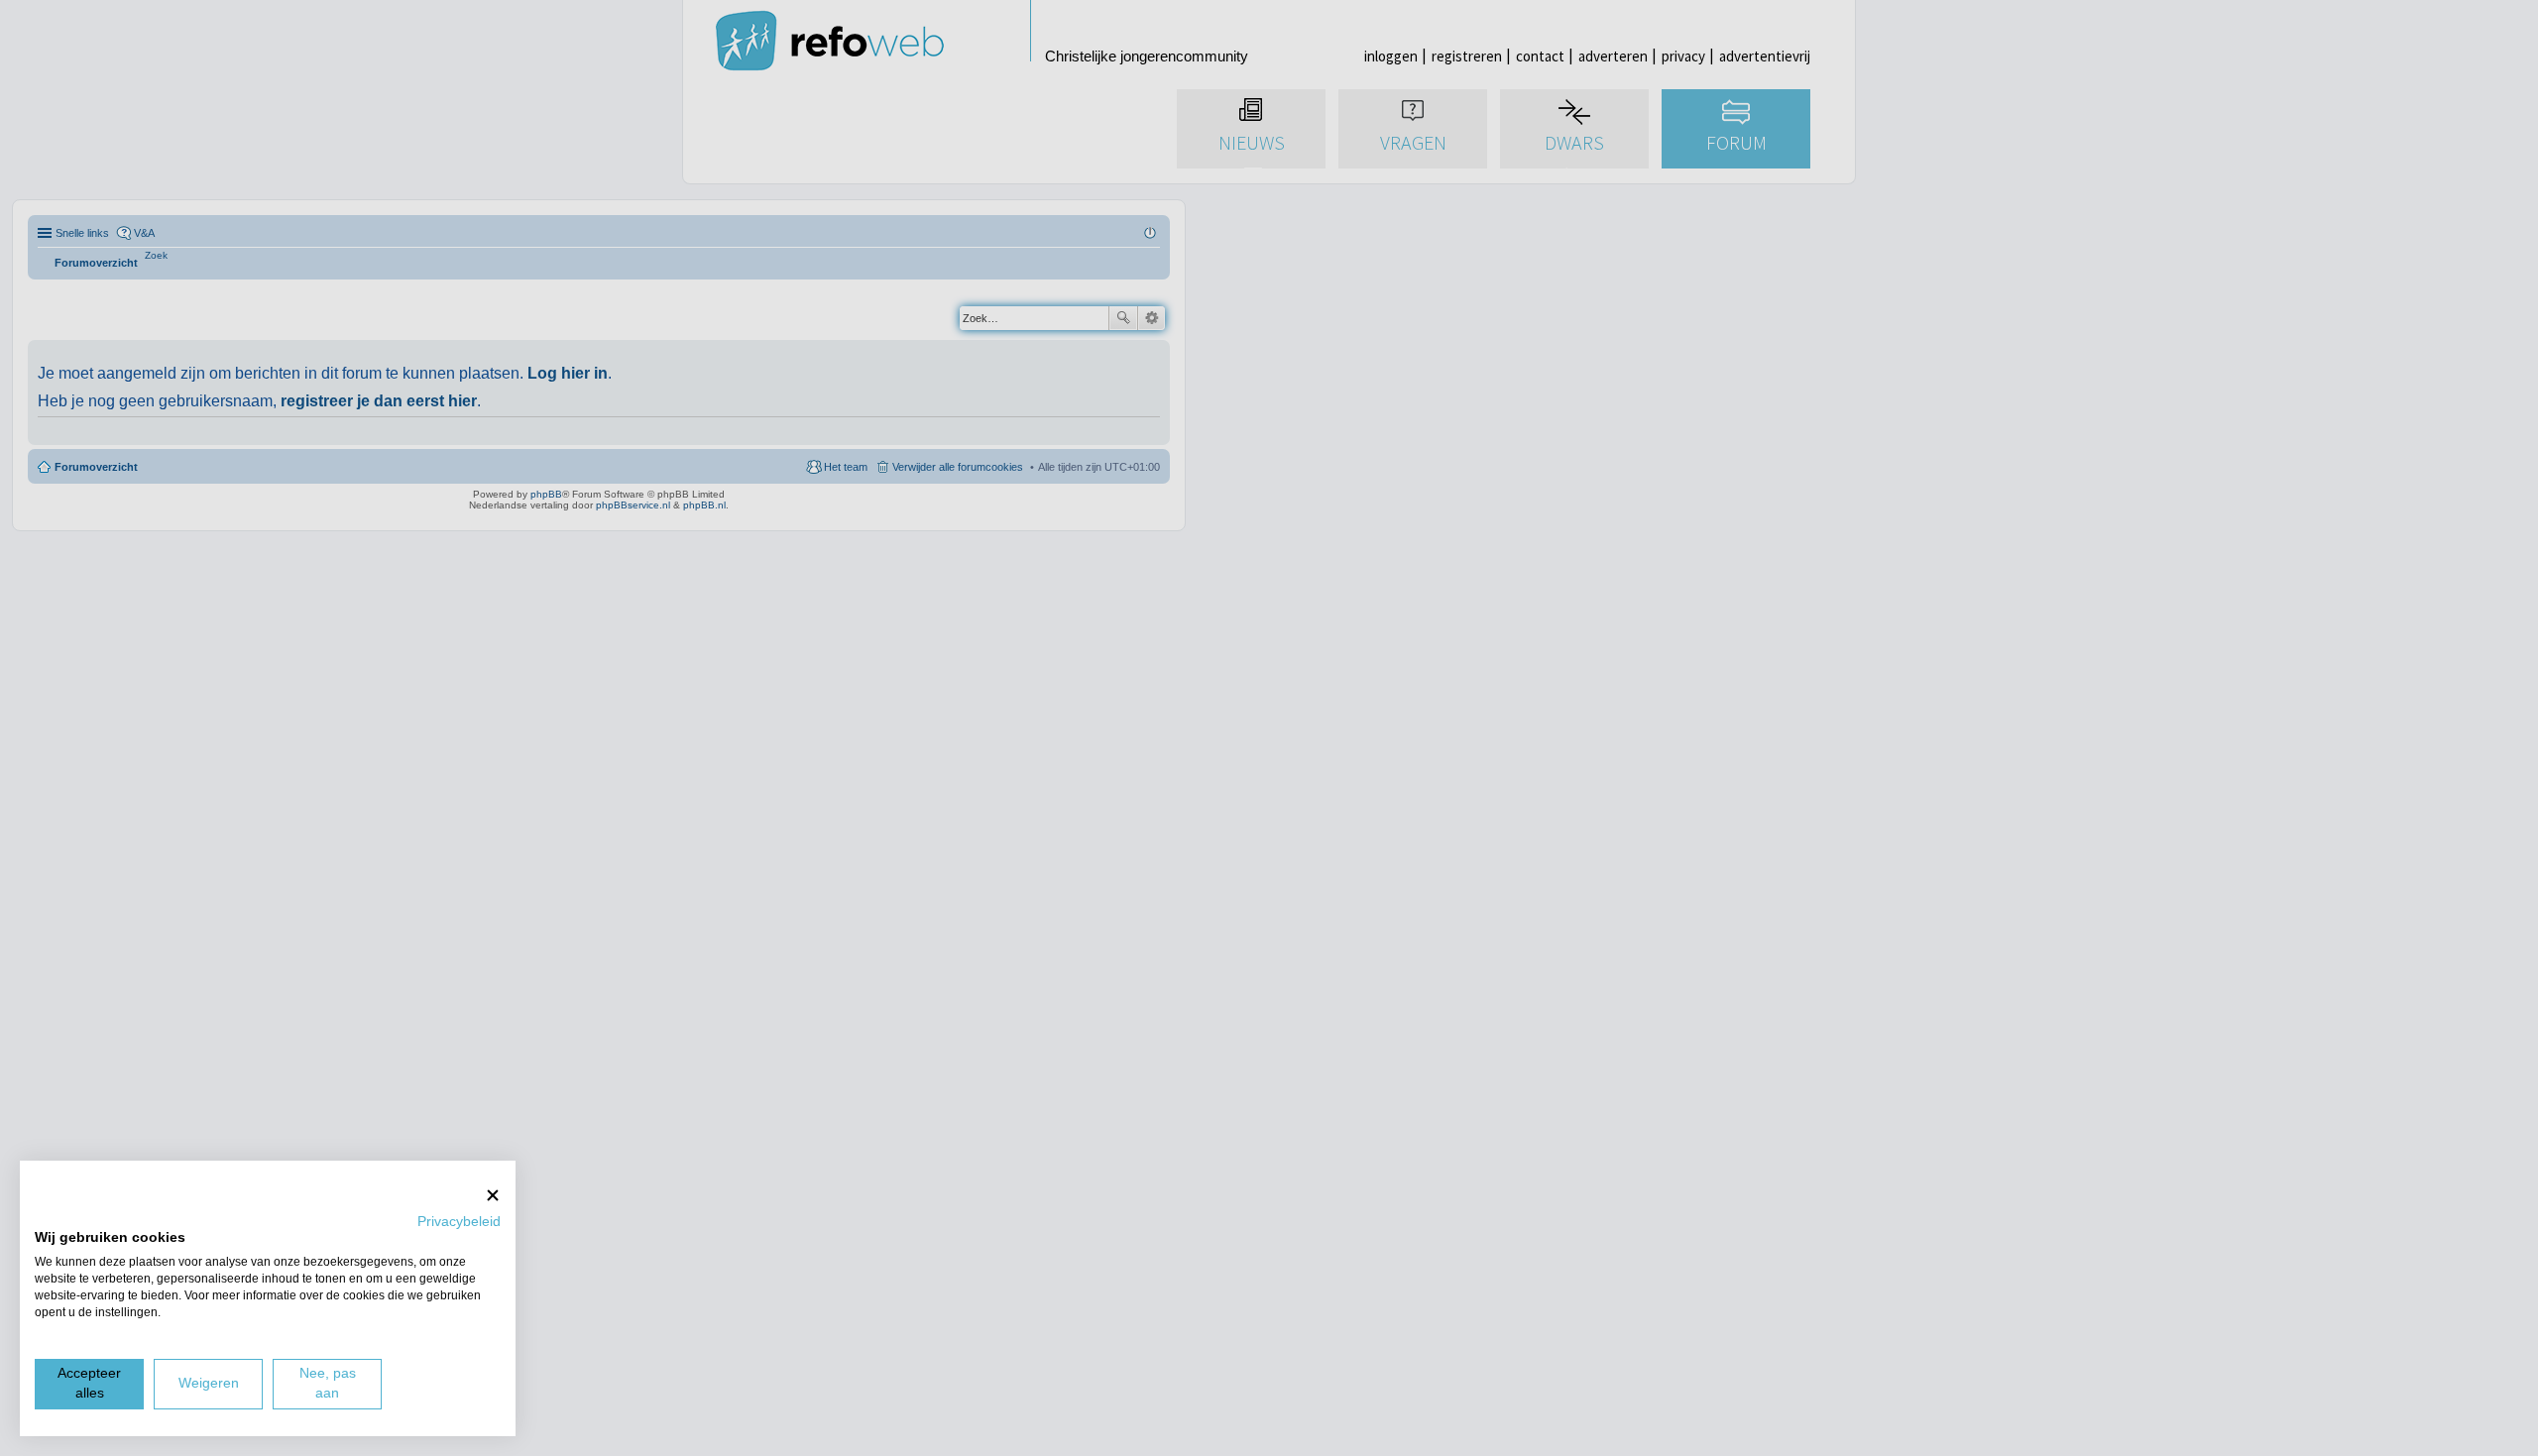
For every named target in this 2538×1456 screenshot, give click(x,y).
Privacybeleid (459, 1222)
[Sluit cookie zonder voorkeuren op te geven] (493, 1195)
